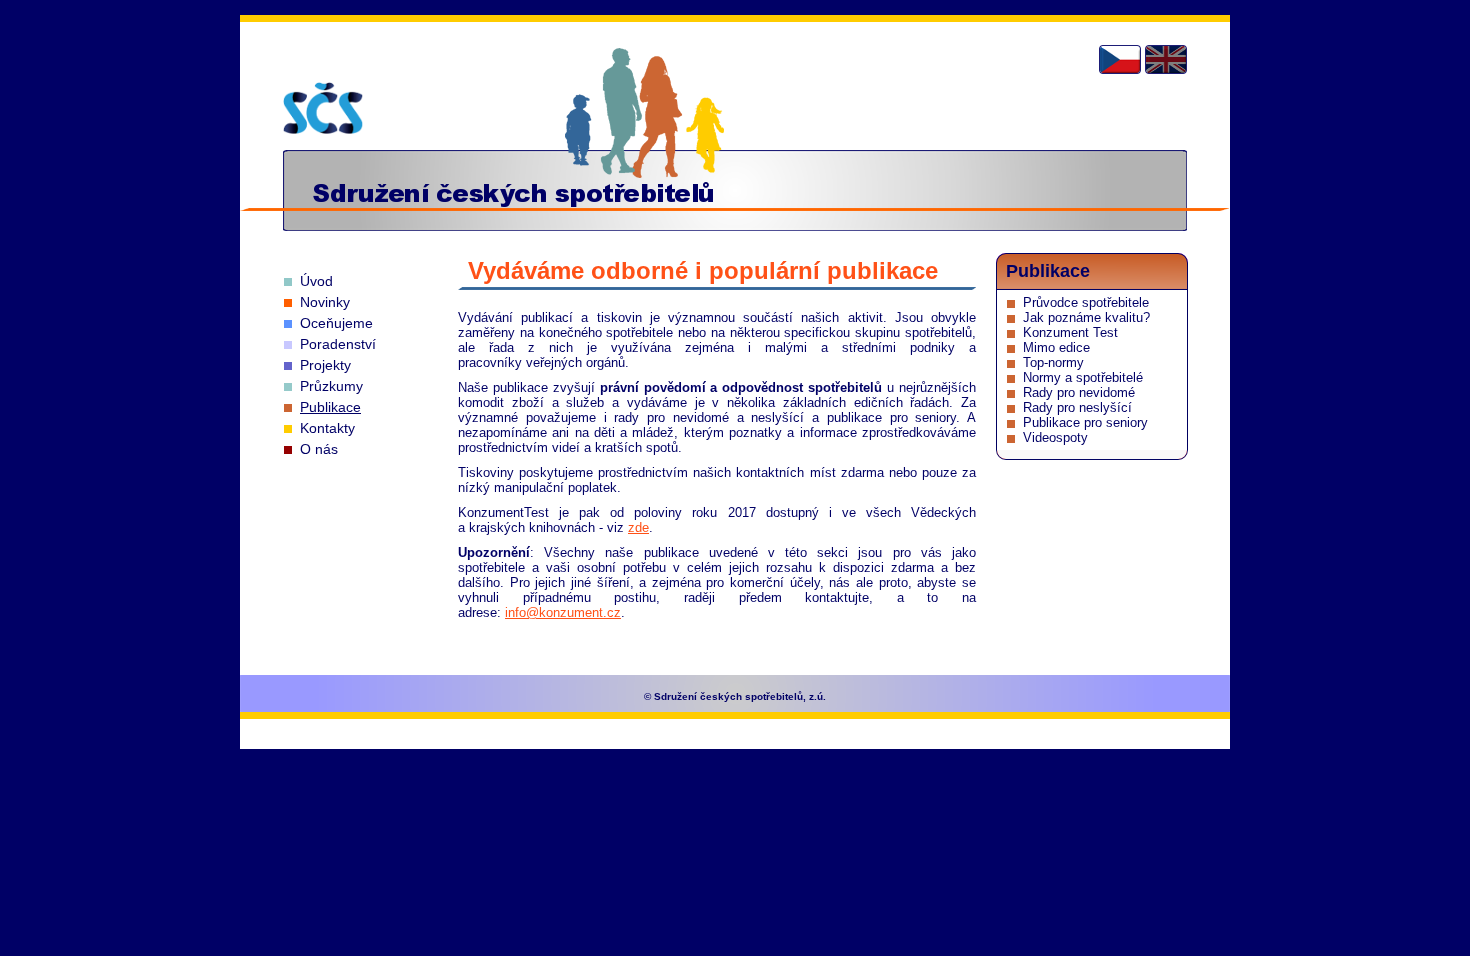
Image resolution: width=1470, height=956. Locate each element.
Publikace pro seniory (1085, 422)
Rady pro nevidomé (1079, 392)
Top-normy (1053, 362)
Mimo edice (1056, 347)
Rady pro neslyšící (1077, 407)
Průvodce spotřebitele (1086, 302)
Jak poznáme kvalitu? (1086, 317)
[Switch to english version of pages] (1166, 59)
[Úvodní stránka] (323, 108)
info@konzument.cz (563, 612)
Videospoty (1055, 437)
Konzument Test (1070, 332)
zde (638, 527)
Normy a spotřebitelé (1083, 377)
